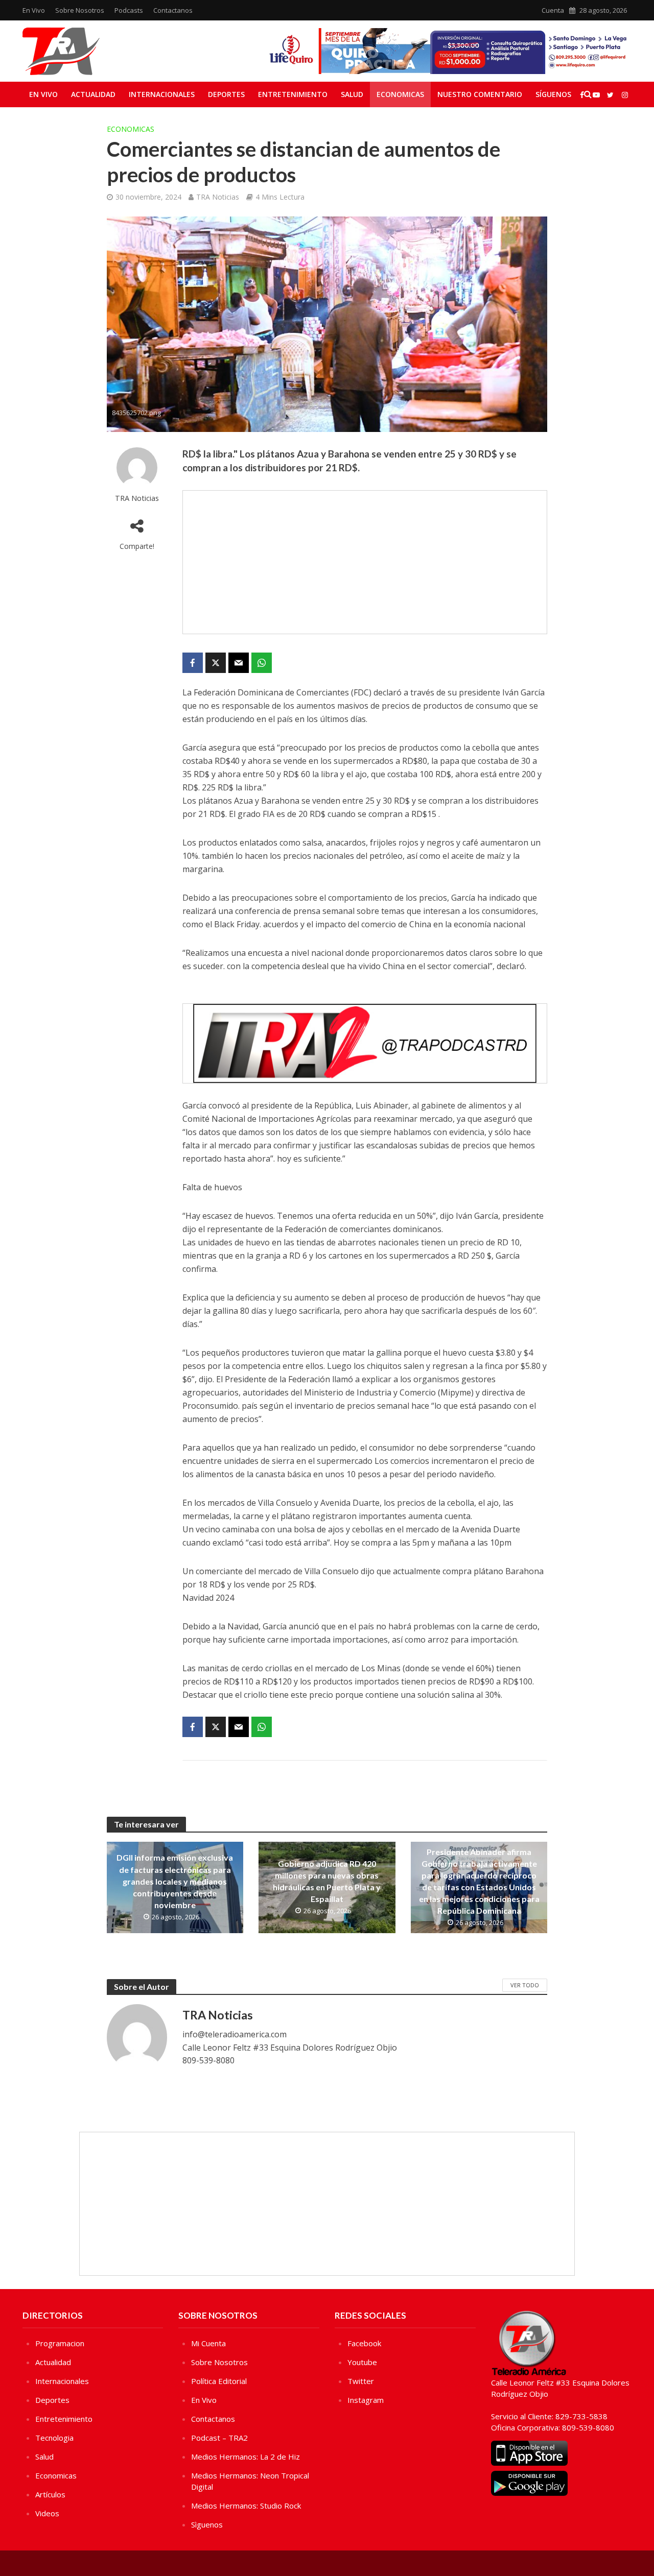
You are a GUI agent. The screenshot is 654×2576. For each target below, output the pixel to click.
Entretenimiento (293, 94)
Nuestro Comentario (480, 94)
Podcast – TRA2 (219, 2438)
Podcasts (129, 10)
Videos (47, 2513)
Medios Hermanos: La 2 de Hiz (246, 2457)
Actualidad (93, 94)
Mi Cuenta (208, 2343)
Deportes (226, 94)
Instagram (366, 2400)
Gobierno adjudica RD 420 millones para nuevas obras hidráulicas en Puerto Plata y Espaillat (327, 1881)
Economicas (400, 94)
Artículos (50, 2494)
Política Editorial (219, 2381)
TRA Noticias (218, 197)
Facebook (364, 2343)
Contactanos (173, 10)
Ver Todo (525, 1985)
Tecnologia (54, 2438)
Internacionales (162, 94)
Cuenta (553, 10)
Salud (352, 94)
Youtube (362, 2362)
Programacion (60, 2343)
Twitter (361, 2381)
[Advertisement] (365, 562)
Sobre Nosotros (80, 10)
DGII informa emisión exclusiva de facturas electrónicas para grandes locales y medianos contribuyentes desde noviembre (175, 1881)
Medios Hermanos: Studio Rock (246, 2506)
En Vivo (34, 10)
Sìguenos (207, 2524)
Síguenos (553, 94)
